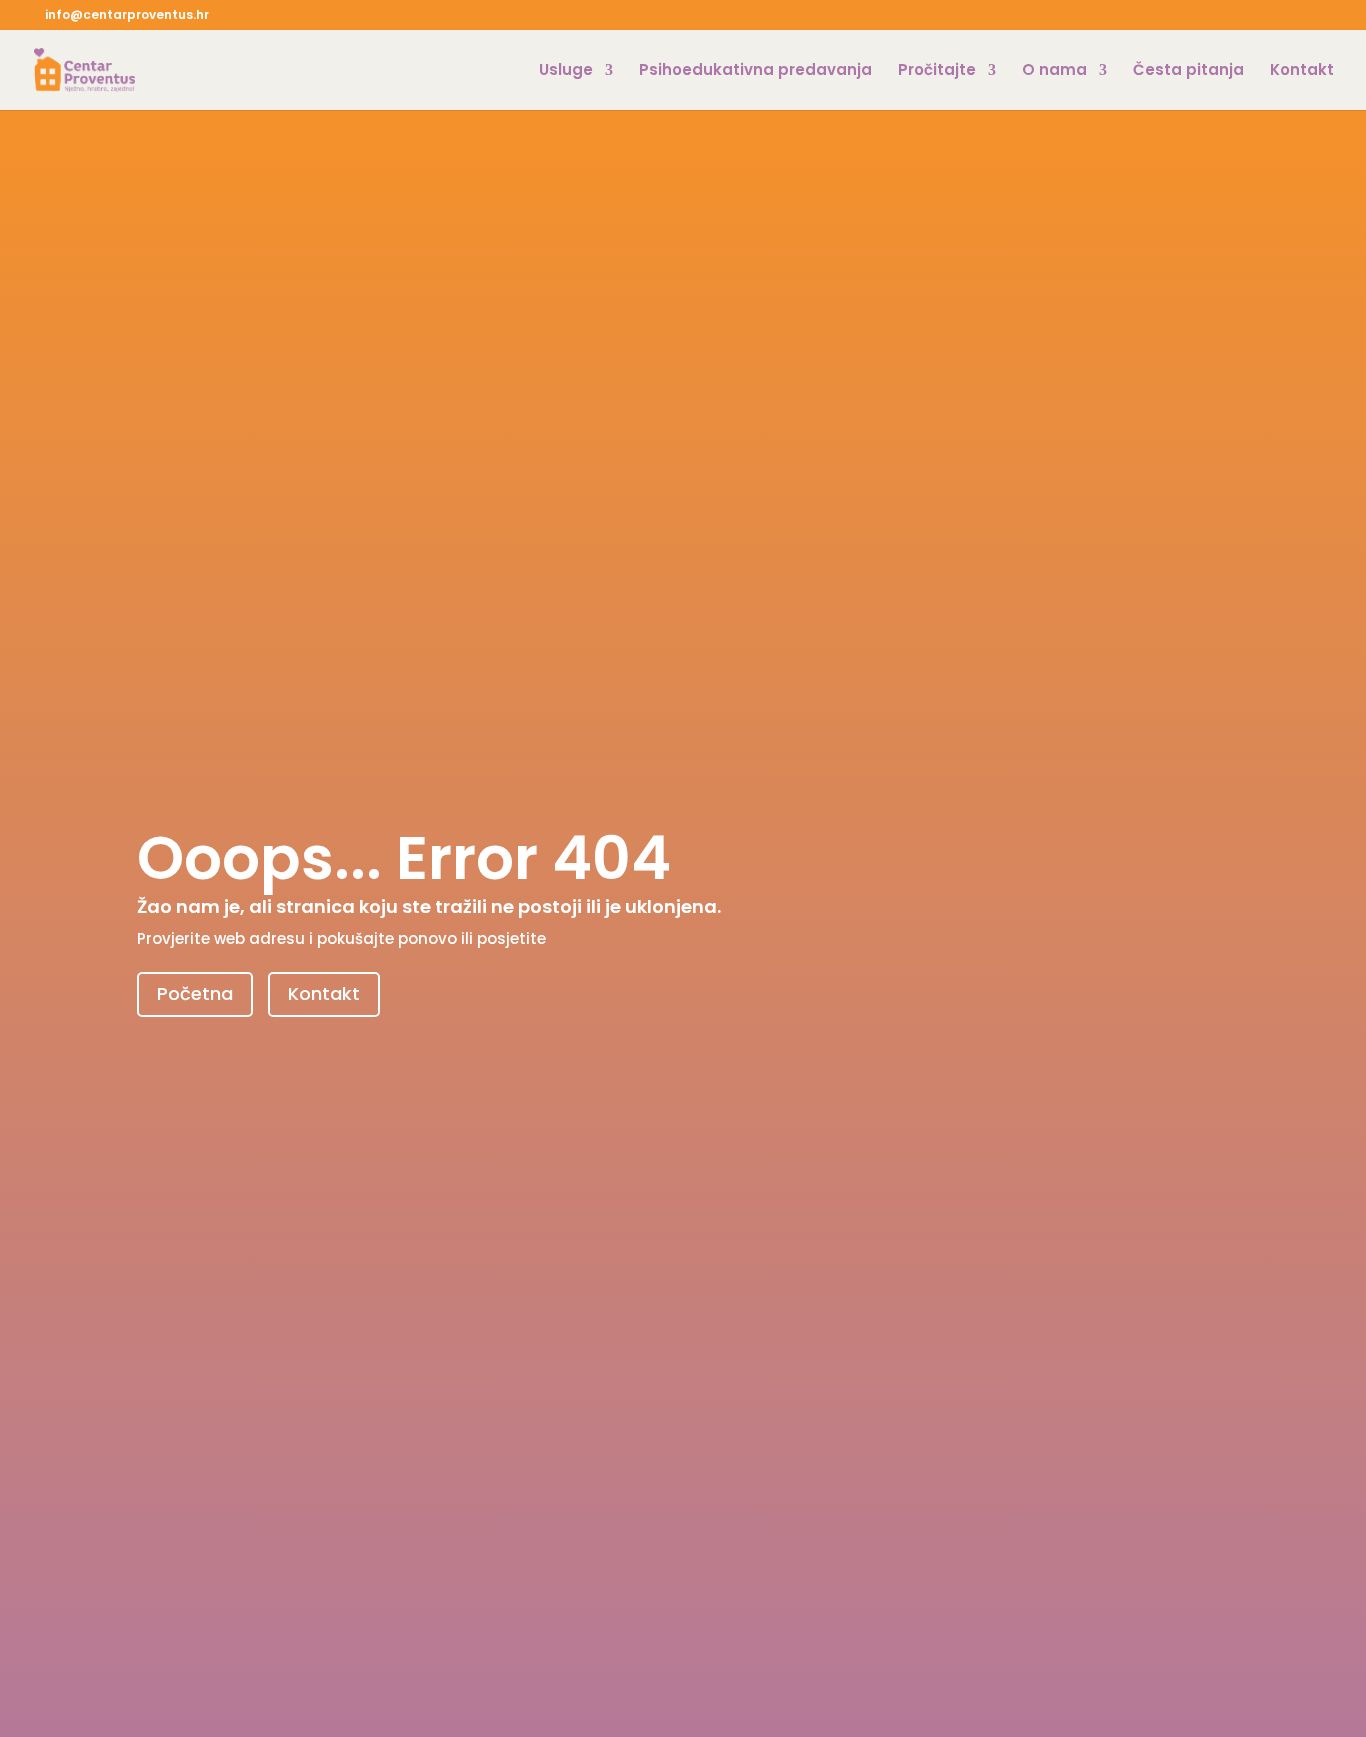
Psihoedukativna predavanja (755, 71)
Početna (195, 993)
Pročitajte (937, 71)
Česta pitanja (1188, 71)
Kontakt (1302, 71)
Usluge (566, 71)
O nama (1054, 71)
